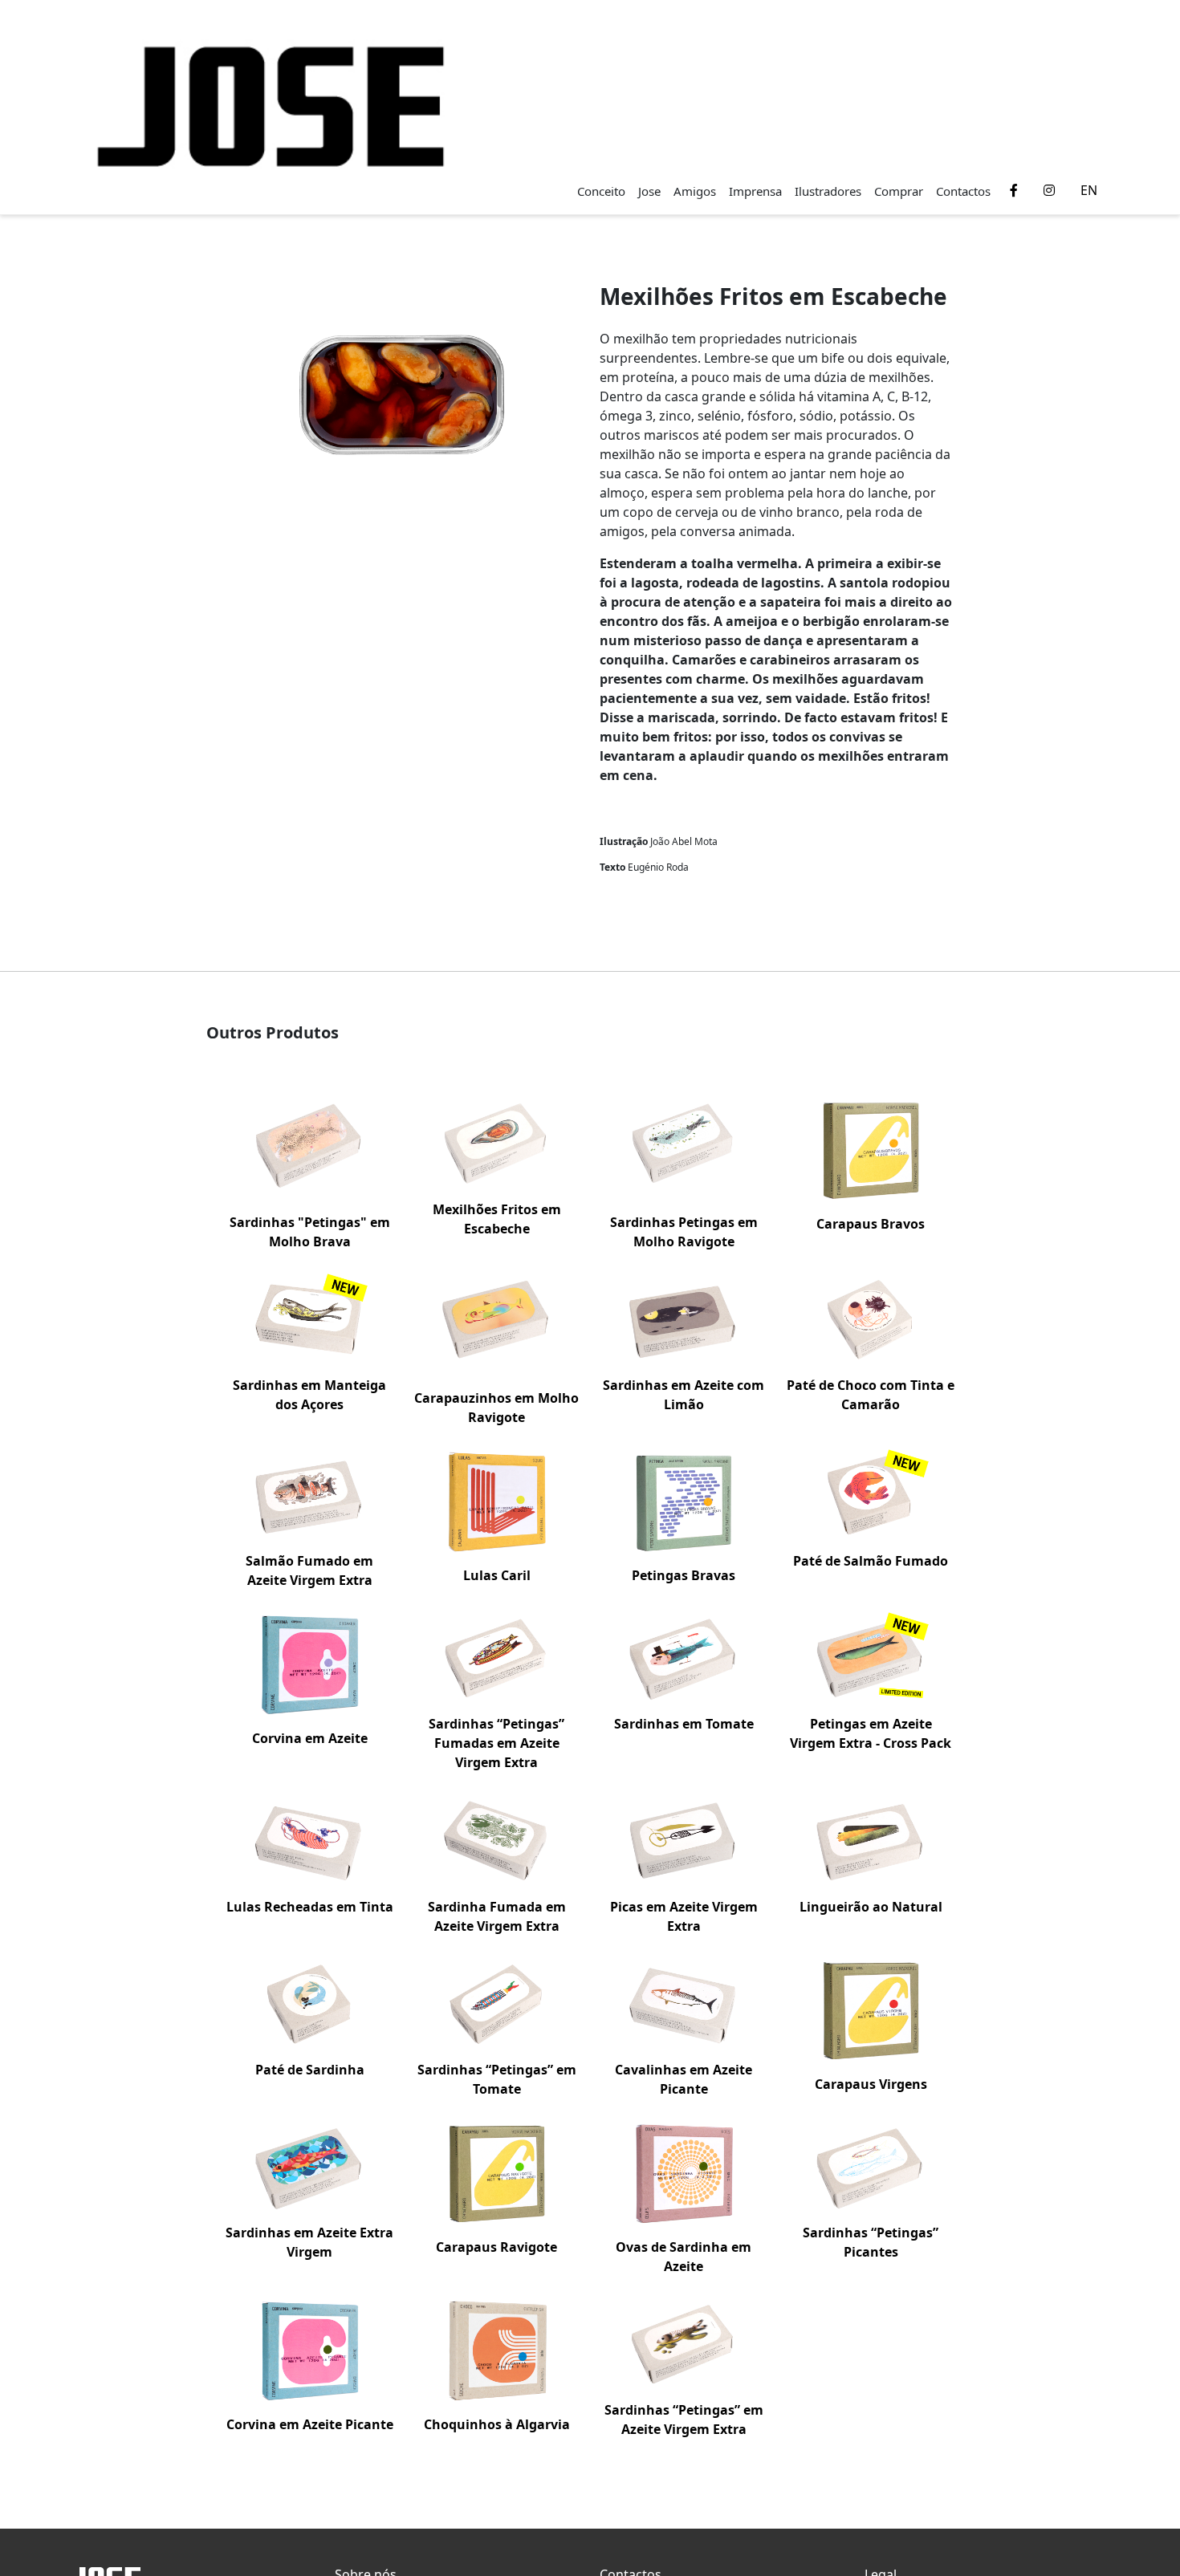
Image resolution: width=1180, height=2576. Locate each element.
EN (1089, 190)
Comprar (899, 191)
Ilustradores (828, 191)
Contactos (963, 191)
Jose (649, 191)
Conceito (601, 191)
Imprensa (755, 191)
